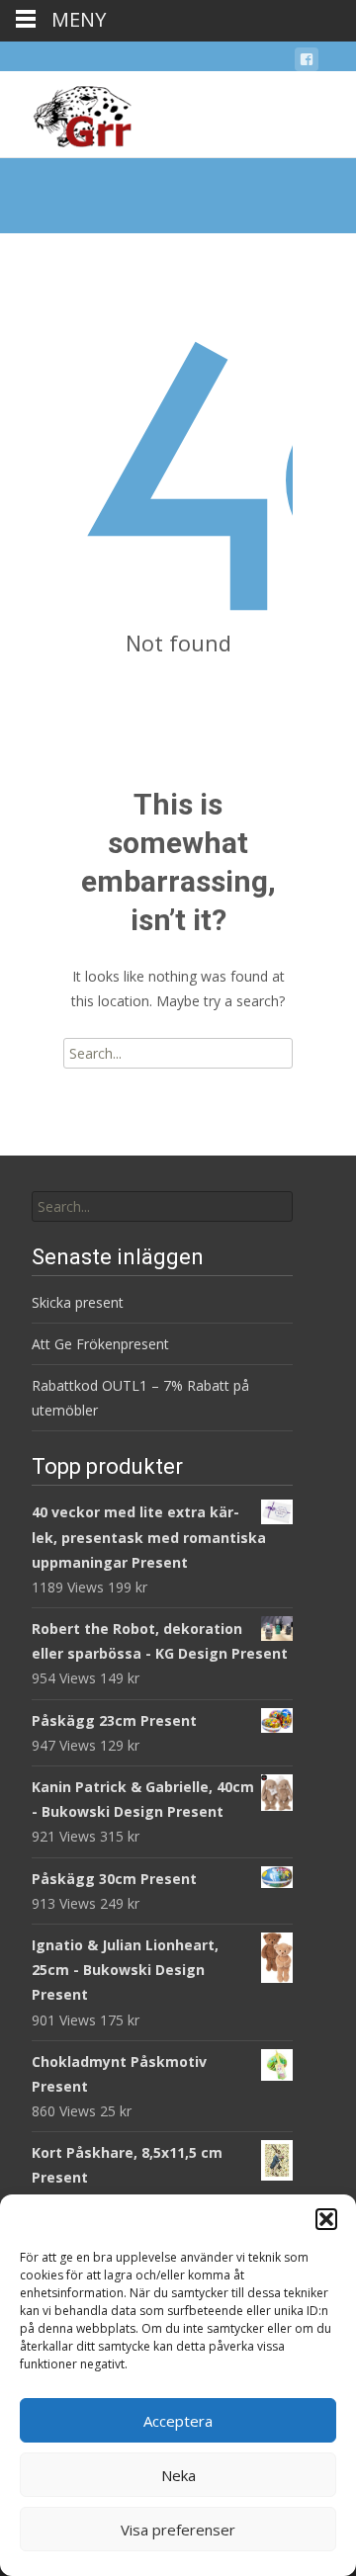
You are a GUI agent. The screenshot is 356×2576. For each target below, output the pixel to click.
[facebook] (307, 63)
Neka (178, 2475)
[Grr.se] (66, 111)
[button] (326, 2219)
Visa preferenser (178, 2530)
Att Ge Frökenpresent (100, 1344)
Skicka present (78, 1302)
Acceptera (178, 2421)
